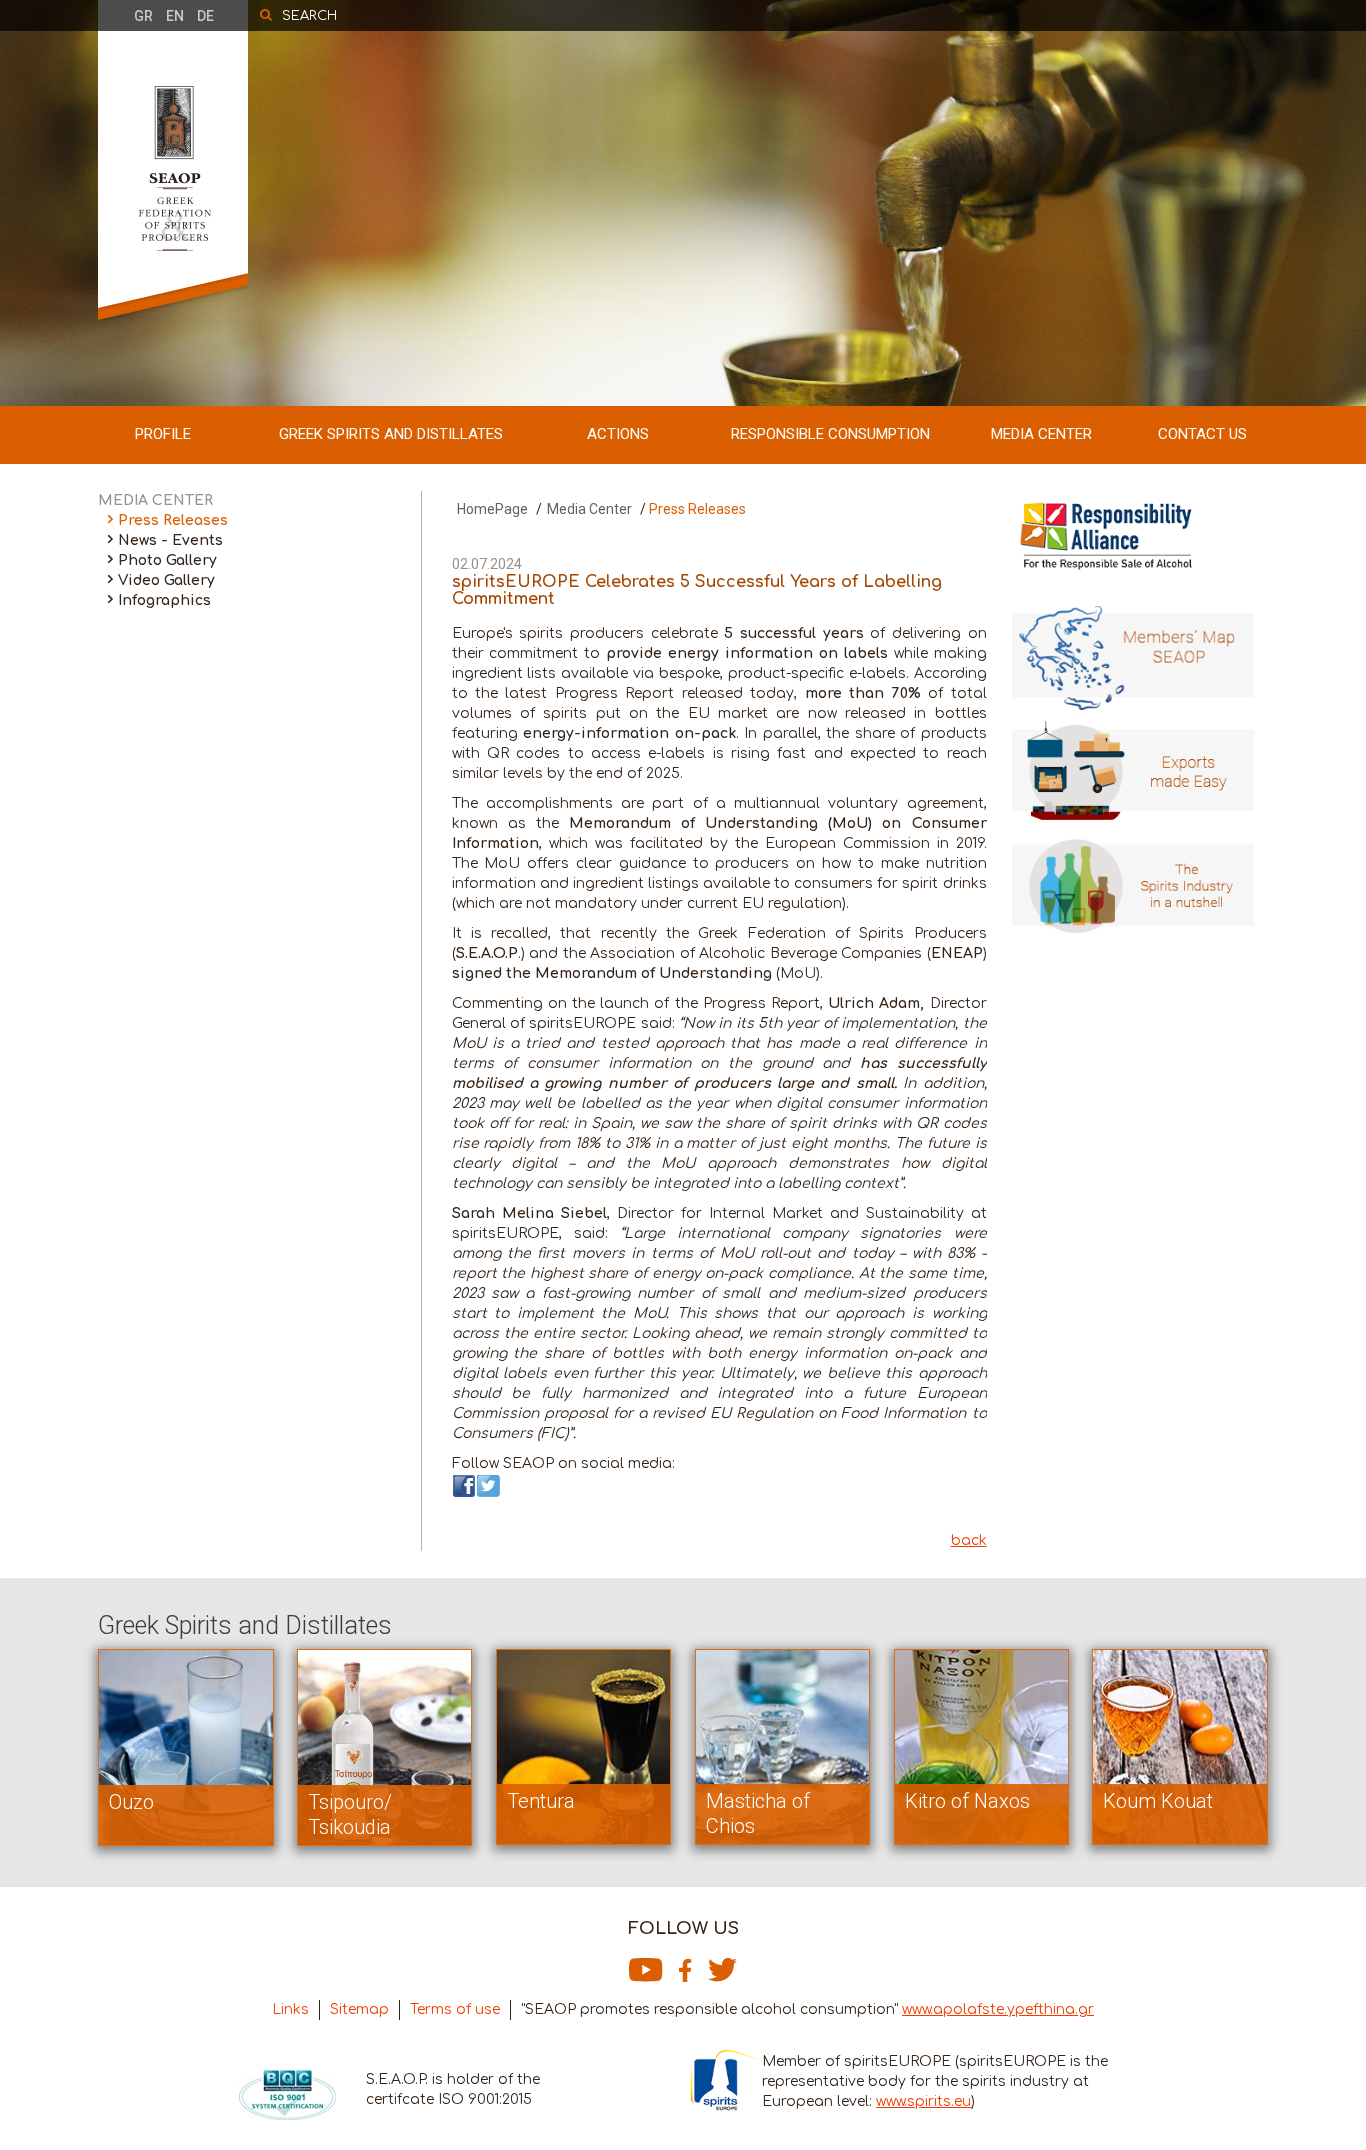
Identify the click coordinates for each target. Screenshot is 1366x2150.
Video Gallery (166, 580)
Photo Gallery (167, 560)
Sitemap (359, 2009)
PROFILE (163, 434)
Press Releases (173, 520)
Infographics (164, 600)
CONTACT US (1202, 434)
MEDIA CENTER (1041, 434)
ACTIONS (618, 434)
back (969, 1540)
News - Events (170, 540)
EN (175, 16)
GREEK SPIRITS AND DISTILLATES (391, 434)
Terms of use (455, 2009)
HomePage (492, 509)
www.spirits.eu (923, 2101)
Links (290, 2009)
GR (143, 16)
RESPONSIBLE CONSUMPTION (830, 434)
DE (205, 16)
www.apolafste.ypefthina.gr (998, 2009)
